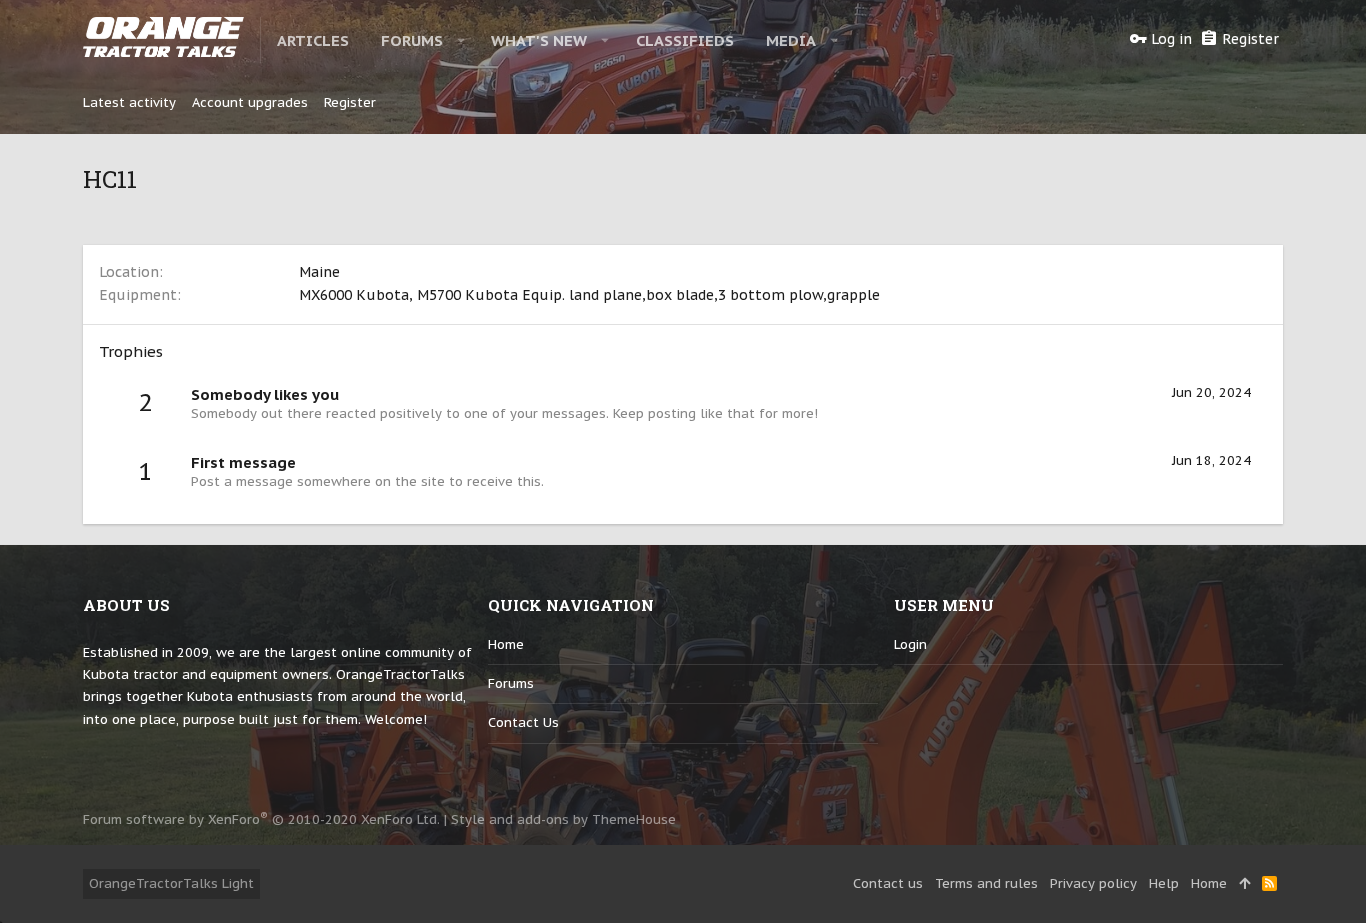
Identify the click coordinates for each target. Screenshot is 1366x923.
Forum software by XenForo (261, 819)
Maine (319, 272)
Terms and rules (986, 883)
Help (1164, 883)
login (910, 644)
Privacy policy (1093, 883)
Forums (511, 683)
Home (506, 644)
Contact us (523, 722)
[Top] (1244, 884)
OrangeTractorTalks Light (171, 883)
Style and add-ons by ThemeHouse (563, 819)
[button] (461, 40)
